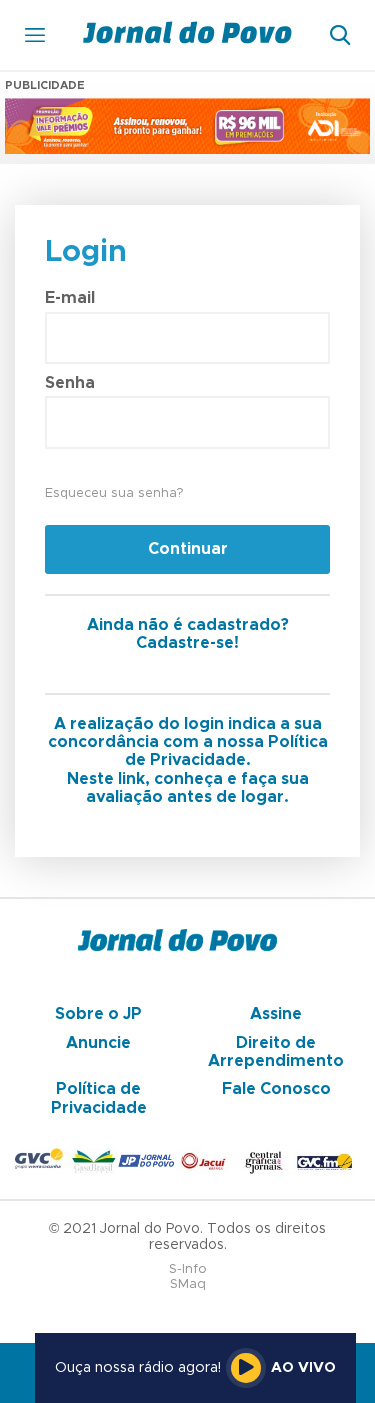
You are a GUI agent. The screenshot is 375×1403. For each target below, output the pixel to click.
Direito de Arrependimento (276, 1052)
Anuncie (98, 1043)
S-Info (188, 1269)
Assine (276, 1014)
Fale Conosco (276, 1089)
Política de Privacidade (99, 1098)
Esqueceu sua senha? (114, 493)
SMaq (188, 1284)
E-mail (70, 298)
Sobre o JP (98, 1014)
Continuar (188, 549)
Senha (70, 383)
